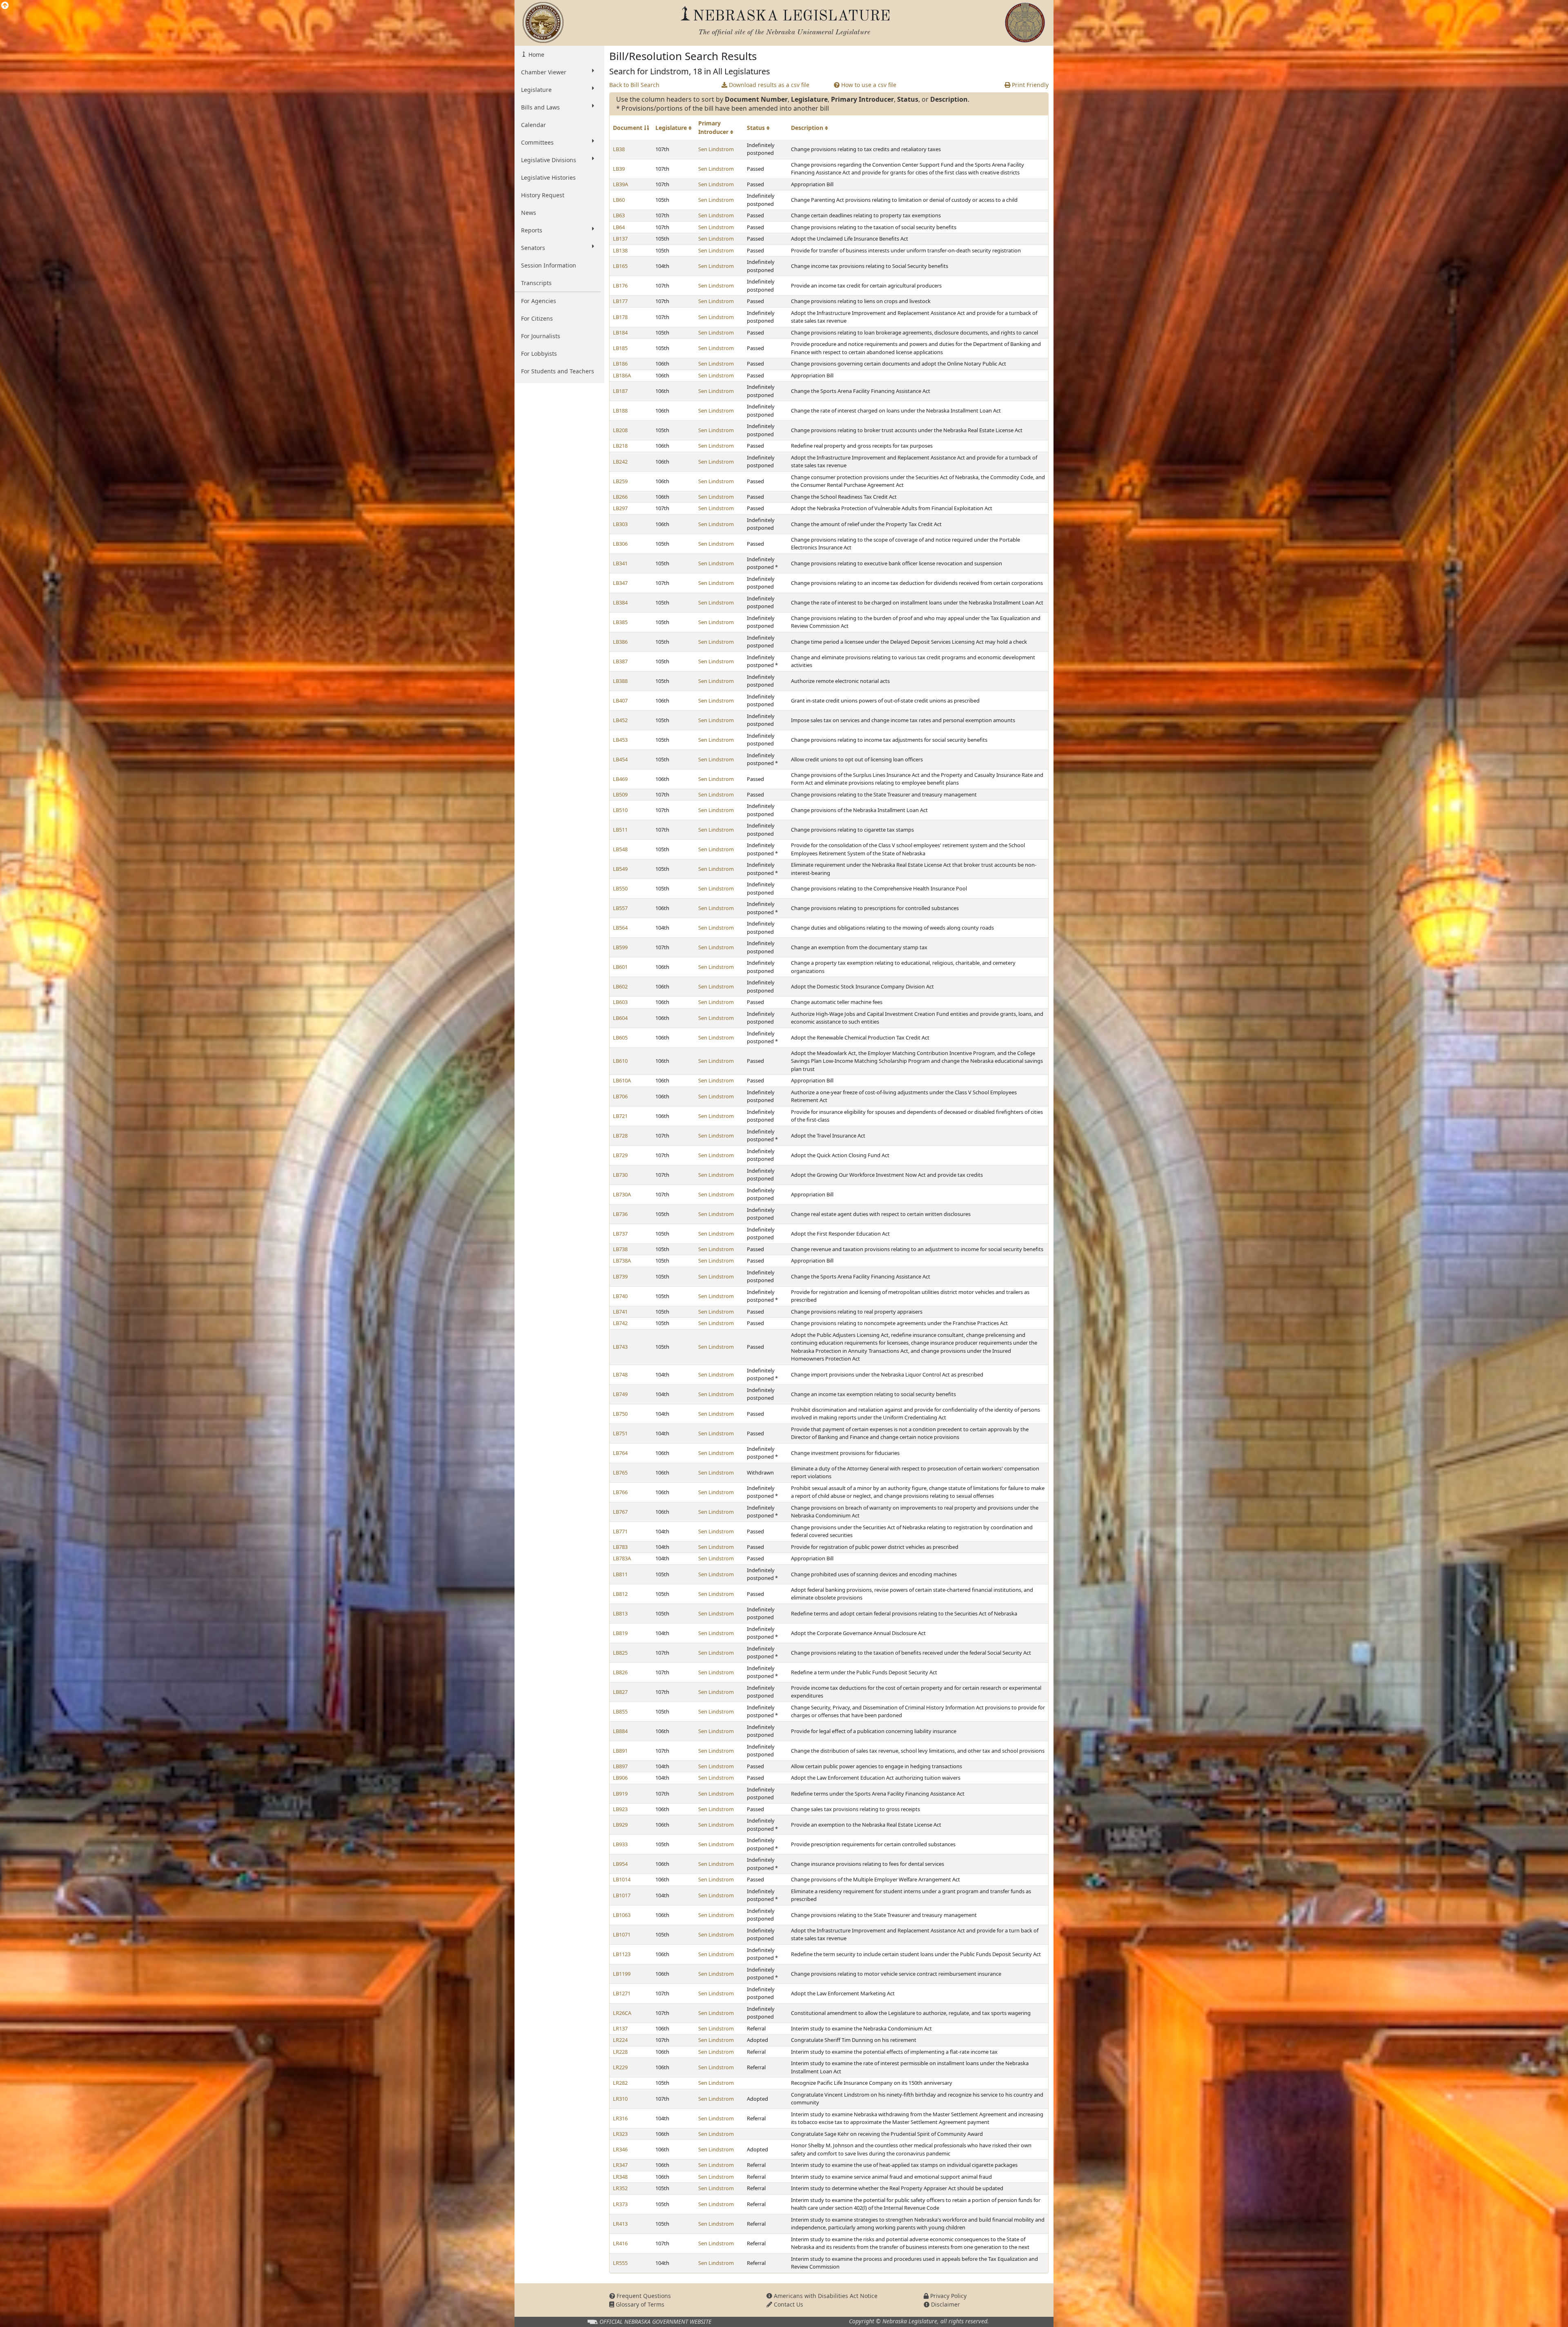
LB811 (620, 1574)
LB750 (620, 1414)
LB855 (620, 1711)
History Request (543, 195)
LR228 (620, 2052)
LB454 (620, 759)
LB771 (620, 1531)
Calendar (533, 125)
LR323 (620, 2134)
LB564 (620, 928)
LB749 (620, 1394)
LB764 (620, 1453)
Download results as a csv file (768, 85)
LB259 (620, 481)
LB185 (620, 348)
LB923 (620, 1809)
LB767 (620, 1512)
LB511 (620, 830)
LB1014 (622, 1879)
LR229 (620, 2067)
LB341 (620, 563)
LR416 (620, 2243)
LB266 (620, 497)
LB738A (622, 1261)
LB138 (620, 250)
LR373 (620, 2204)
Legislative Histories (548, 177)
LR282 (620, 2083)
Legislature (536, 90)
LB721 (620, 1116)
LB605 (620, 1037)
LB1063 (622, 1915)
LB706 (620, 1096)
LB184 (620, 332)
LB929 (620, 1825)
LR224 (620, 2040)
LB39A (620, 184)
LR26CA (622, 2013)
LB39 (619, 169)
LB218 (620, 446)
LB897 (620, 1766)
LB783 (620, 1547)
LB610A (622, 1080)
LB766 (620, 1492)
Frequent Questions (643, 2296)
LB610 (620, 1061)
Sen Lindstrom (716, 149)
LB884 (620, 1731)
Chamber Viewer (544, 72)
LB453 (620, 740)
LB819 (620, 1633)
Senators (533, 248)
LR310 (620, 2099)
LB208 (620, 430)
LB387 (620, 661)
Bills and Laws (540, 107)
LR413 (620, 2224)
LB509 (620, 794)
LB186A (622, 375)
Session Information (549, 265)
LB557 (620, 908)
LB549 (620, 869)
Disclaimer (945, 2304)
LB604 (620, 1018)
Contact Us (788, 2304)
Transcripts (536, 283)
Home (536, 55)
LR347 (620, 2165)
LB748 (620, 1374)
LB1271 (622, 1993)
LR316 (620, 2118)
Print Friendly (1029, 85)
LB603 (620, 1002)
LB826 (620, 1672)
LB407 (620, 701)
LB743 (620, 1347)
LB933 (620, 1844)
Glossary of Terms (639, 2304)
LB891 (620, 1751)
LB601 (620, 967)
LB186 (620, 364)
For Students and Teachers (558, 371)
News (529, 213)
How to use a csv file (868, 85)
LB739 (620, 1276)
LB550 (620, 888)
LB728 (620, 1136)
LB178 (620, 317)
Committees (537, 142)
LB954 (620, 1864)
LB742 (620, 1323)
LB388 (620, 681)
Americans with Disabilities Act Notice (825, 2296)
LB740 (620, 1296)
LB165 (620, 266)
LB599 (620, 947)
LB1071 (622, 1934)
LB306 (620, 544)
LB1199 (622, 1974)
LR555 (620, 2263)
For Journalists (541, 336)
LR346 (620, 2149)
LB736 (620, 1214)
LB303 (620, 524)
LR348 (620, 2177)
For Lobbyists (539, 354)
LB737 (620, 1234)
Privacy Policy (948, 2296)
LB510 (620, 810)
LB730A (622, 1194)
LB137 (620, 239)
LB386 (620, 642)
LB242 (620, 462)
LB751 (620, 1433)
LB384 (620, 602)
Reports (532, 230)
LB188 (620, 411)
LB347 (620, 583)
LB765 (620, 1473)
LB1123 (622, 1954)
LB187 (620, 391)
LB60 (619, 200)
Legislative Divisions (549, 160)
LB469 (620, 779)
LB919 (620, 1794)
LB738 (620, 1249)
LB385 (620, 622)
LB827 (620, 1692)
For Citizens (537, 318)
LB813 (620, 1613)
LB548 (620, 849)
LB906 (620, 1778)
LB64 (619, 227)
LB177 (620, 301)
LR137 (620, 2028)
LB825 (620, 1653)
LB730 (620, 1175)
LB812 (620, 1594)
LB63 (619, 215)
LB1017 (622, 1895)
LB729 (620, 1155)
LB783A (622, 1558)
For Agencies (539, 301)
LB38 (619, 149)
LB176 (620, 286)
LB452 (620, 720)
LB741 (620, 1312)
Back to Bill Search (634, 85)
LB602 (620, 986)
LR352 (620, 2188)
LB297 (620, 508)
